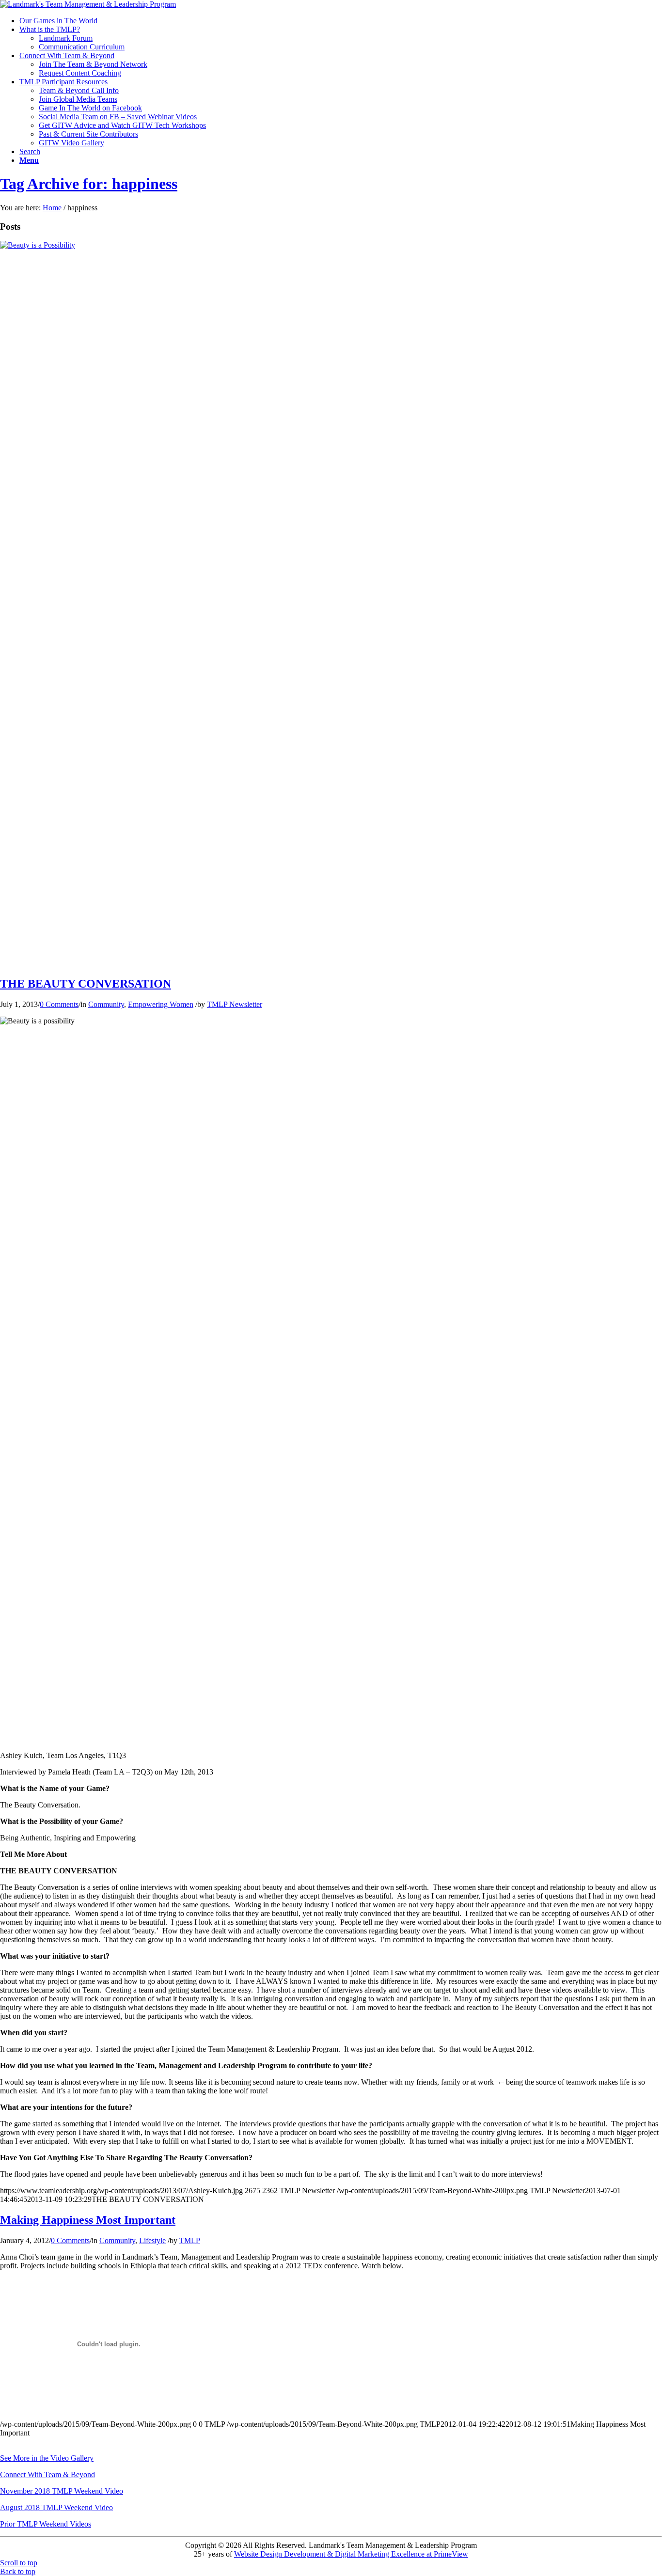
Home (52, 208)
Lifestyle (152, 2240)
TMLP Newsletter (235, 1004)
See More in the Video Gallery (47, 2458)
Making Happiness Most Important (88, 2220)
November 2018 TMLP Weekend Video (62, 2491)
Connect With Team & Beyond (47, 2474)
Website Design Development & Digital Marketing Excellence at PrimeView (351, 2554)
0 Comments (59, 1004)
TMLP (190, 2240)
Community (106, 1004)
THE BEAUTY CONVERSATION (86, 984)
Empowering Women (161, 1004)
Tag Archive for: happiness (89, 184)
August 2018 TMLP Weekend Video (56, 2507)
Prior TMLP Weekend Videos (46, 2524)
